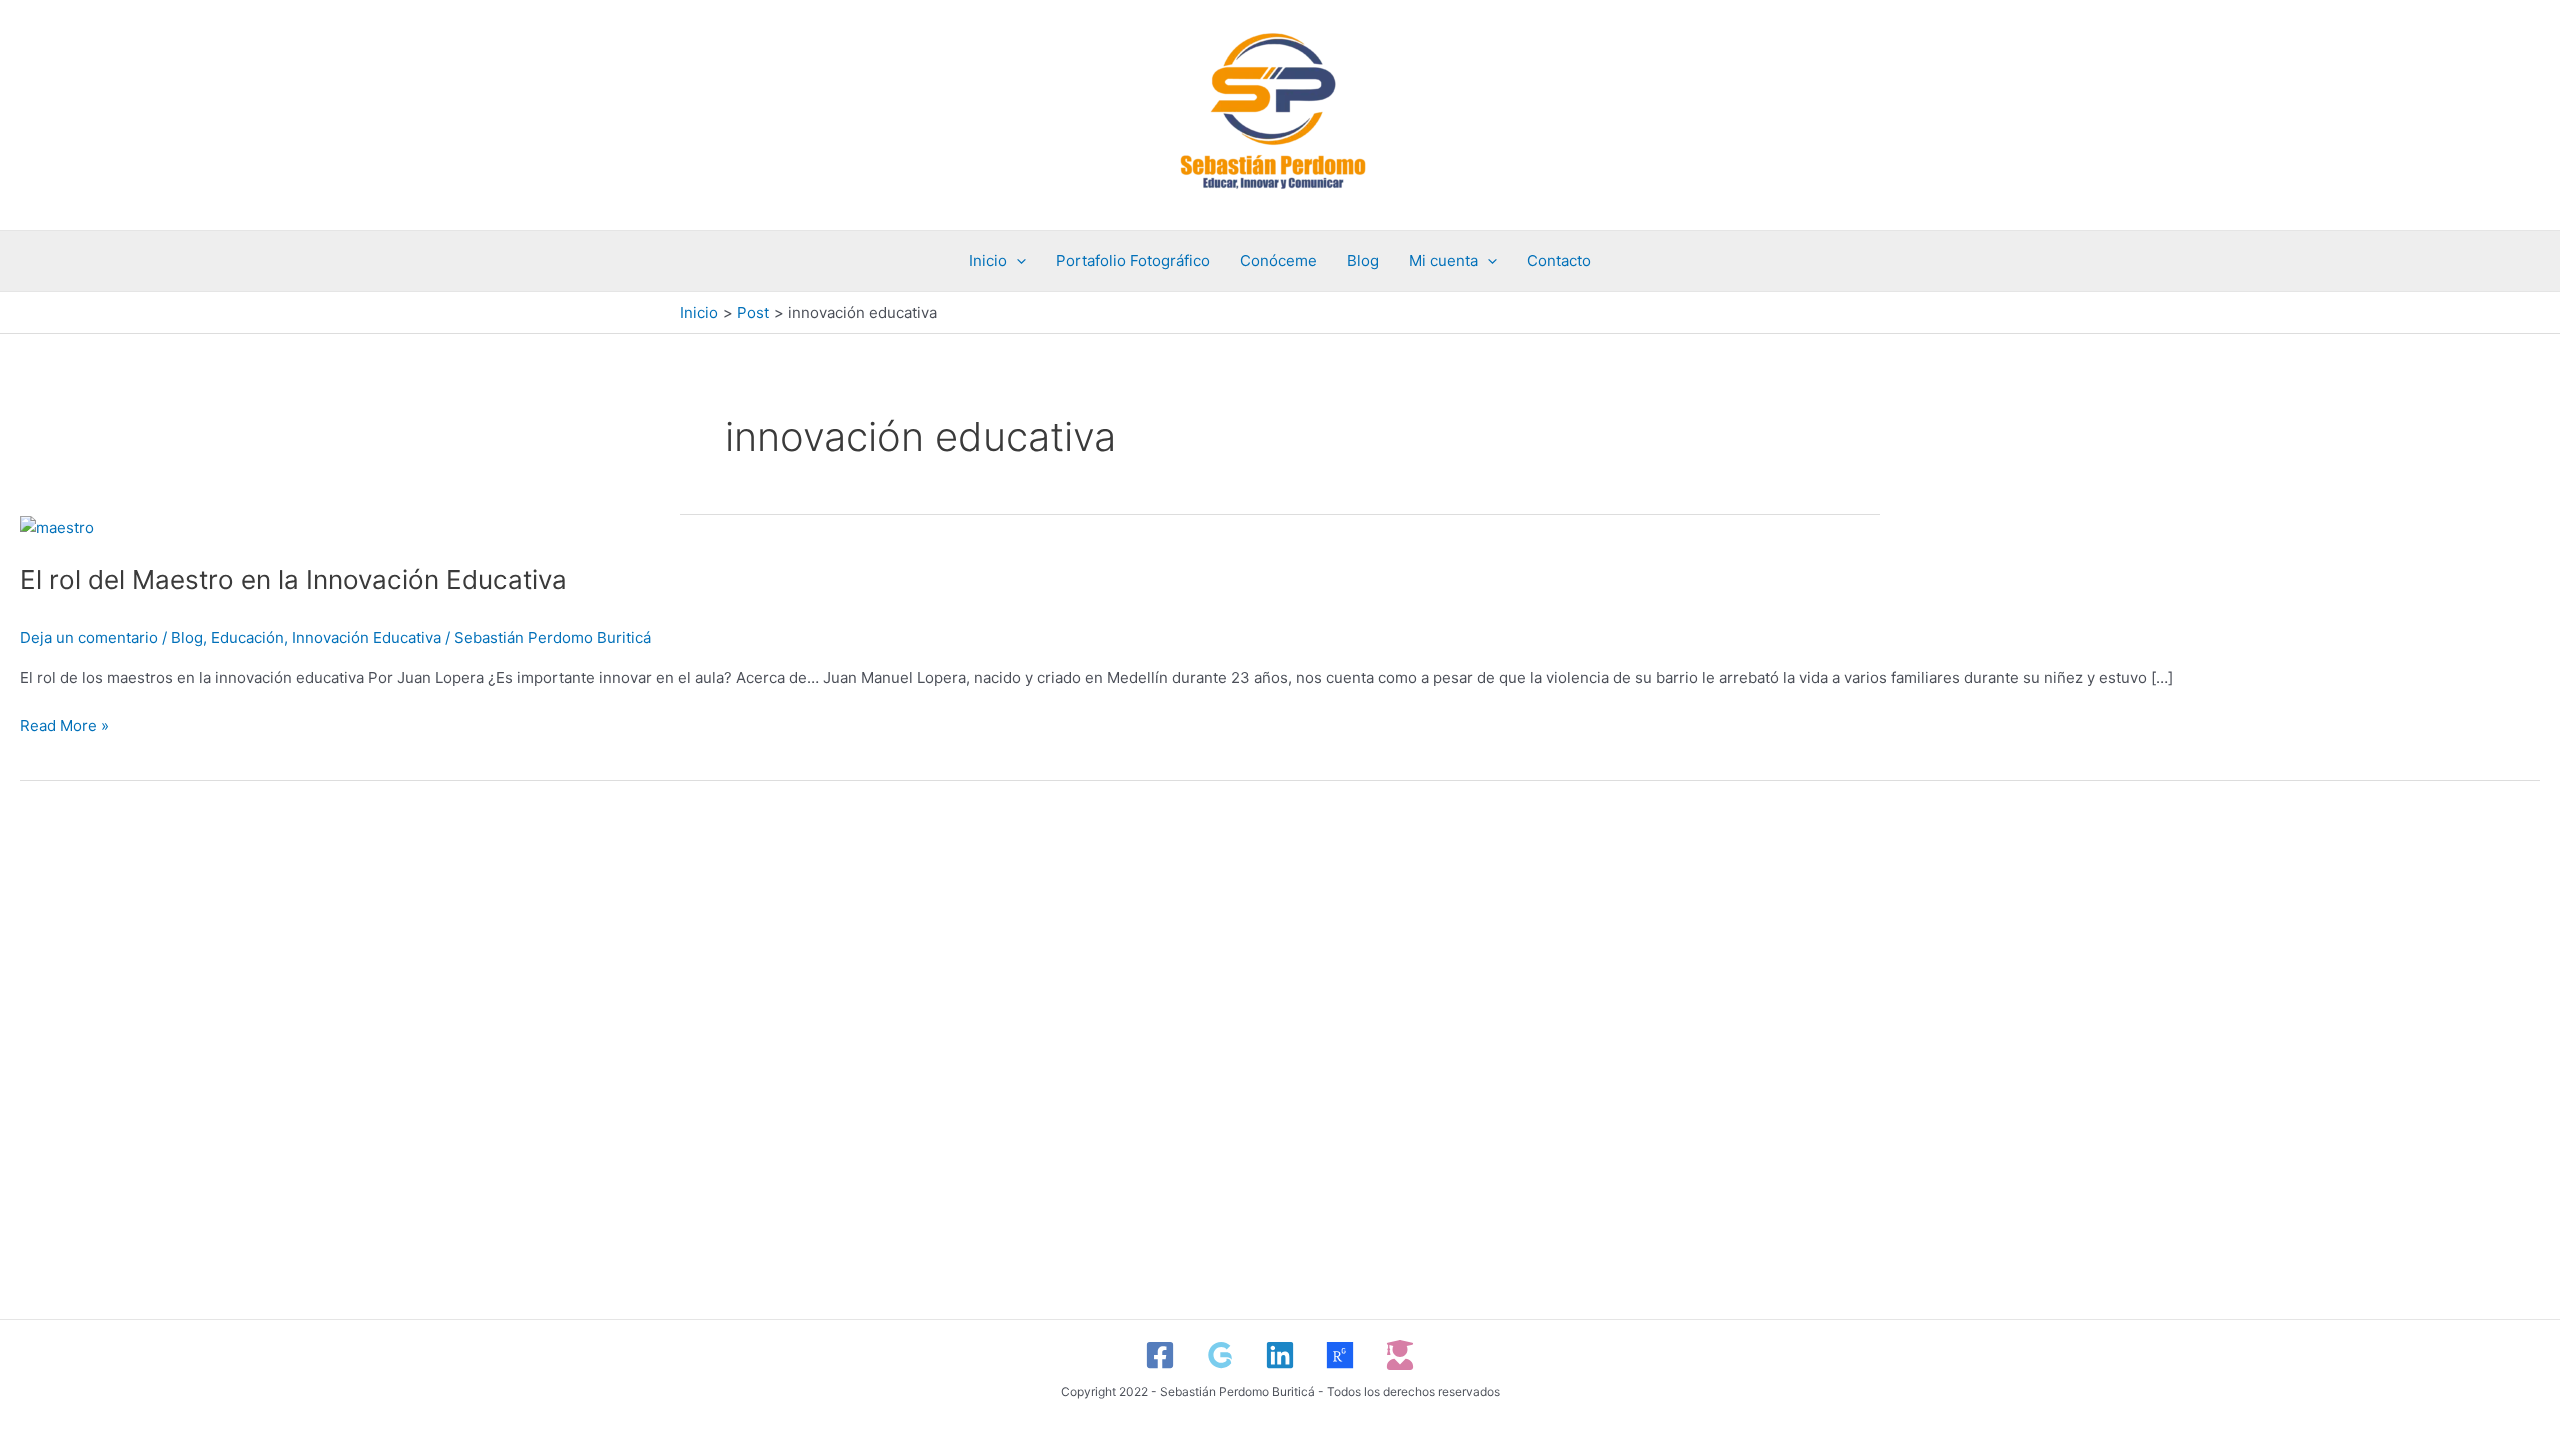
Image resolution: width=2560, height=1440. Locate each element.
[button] (1016, 261)
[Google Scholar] (1220, 1355)
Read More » (64, 724)
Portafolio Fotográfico (1133, 260)
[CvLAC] (1400, 1355)
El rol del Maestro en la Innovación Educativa (293, 579)
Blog (1363, 260)
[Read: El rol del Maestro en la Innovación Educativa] (57, 526)
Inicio (988, 260)
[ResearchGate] (1340, 1355)
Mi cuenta (1443, 260)
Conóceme (1278, 260)
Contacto (1559, 260)
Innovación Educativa (366, 637)
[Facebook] (1160, 1355)
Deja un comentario (89, 637)
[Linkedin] (1280, 1355)
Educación (247, 637)
